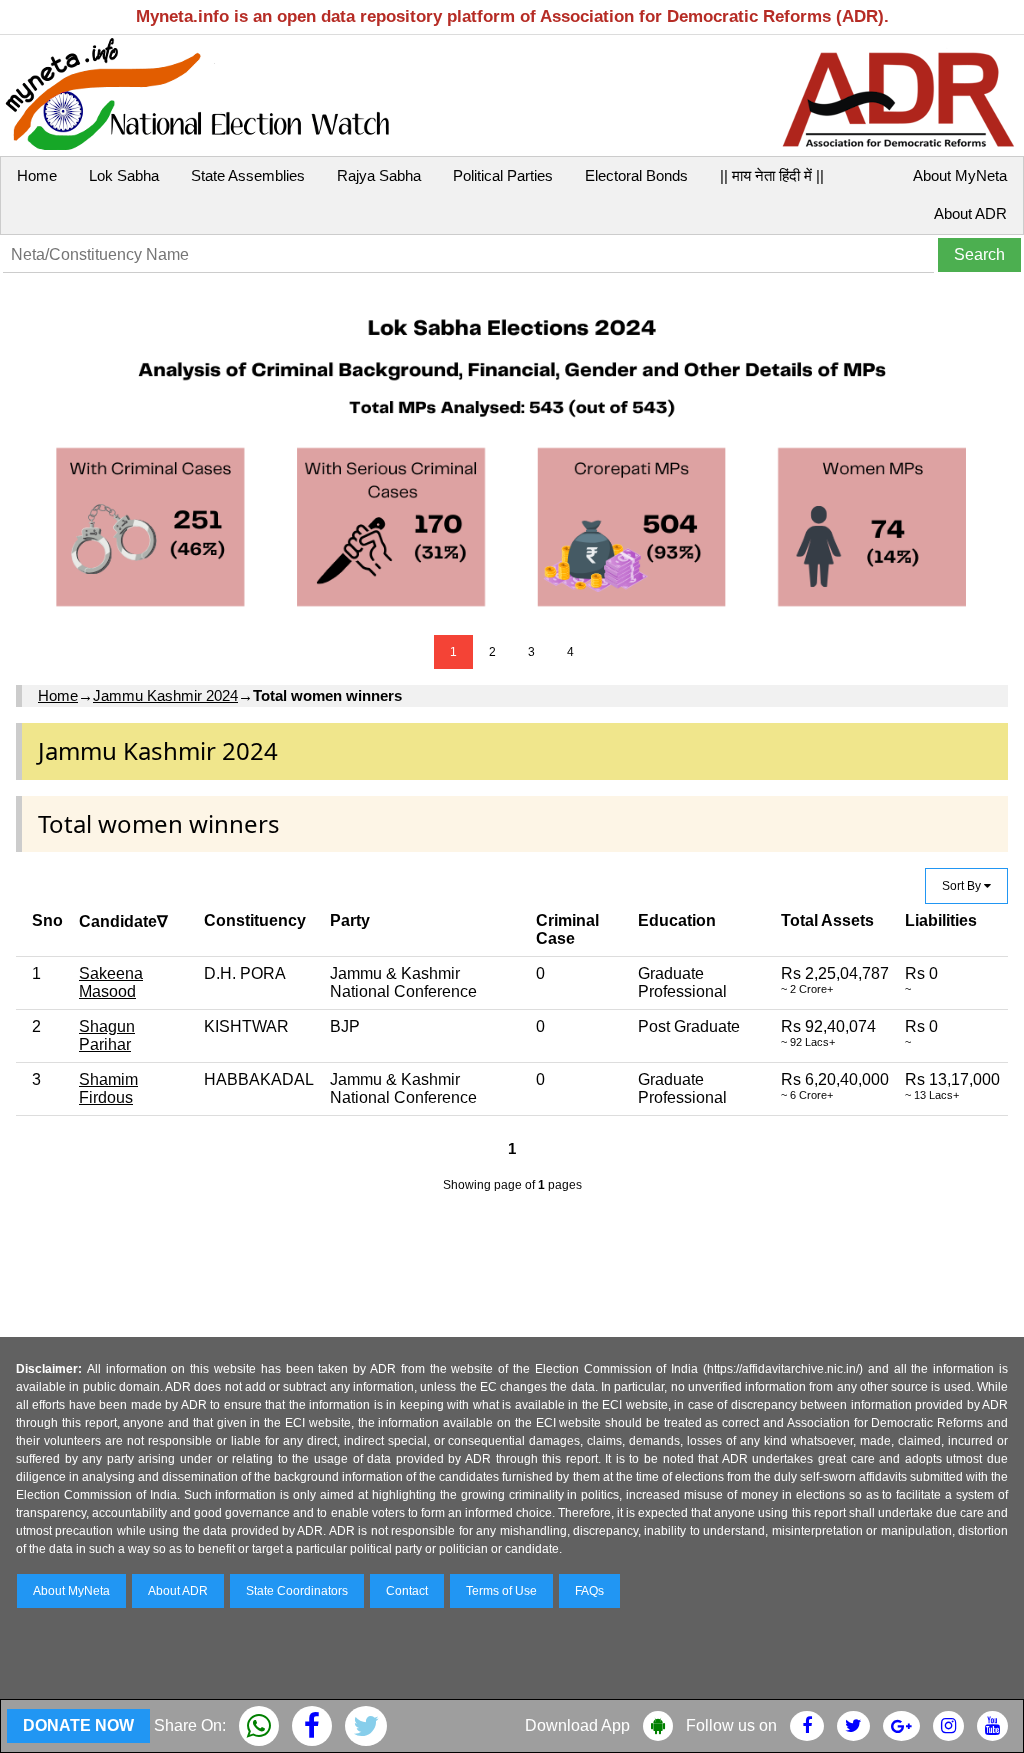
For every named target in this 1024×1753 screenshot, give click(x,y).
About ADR (970, 213)
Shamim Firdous (108, 1088)
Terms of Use (501, 1591)
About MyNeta (960, 175)
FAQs (589, 1591)
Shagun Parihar (107, 1035)
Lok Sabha (124, 175)
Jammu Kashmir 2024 (165, 695)
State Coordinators (297, 1591)
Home (37, 175)
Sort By (963, 886)
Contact (407, 1591)
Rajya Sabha (379, 175)
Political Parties (503, 175)
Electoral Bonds (636, 175)
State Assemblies (248, 175)
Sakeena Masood (111, 982)
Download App (577, 1725)
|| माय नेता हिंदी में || (772, 175)
